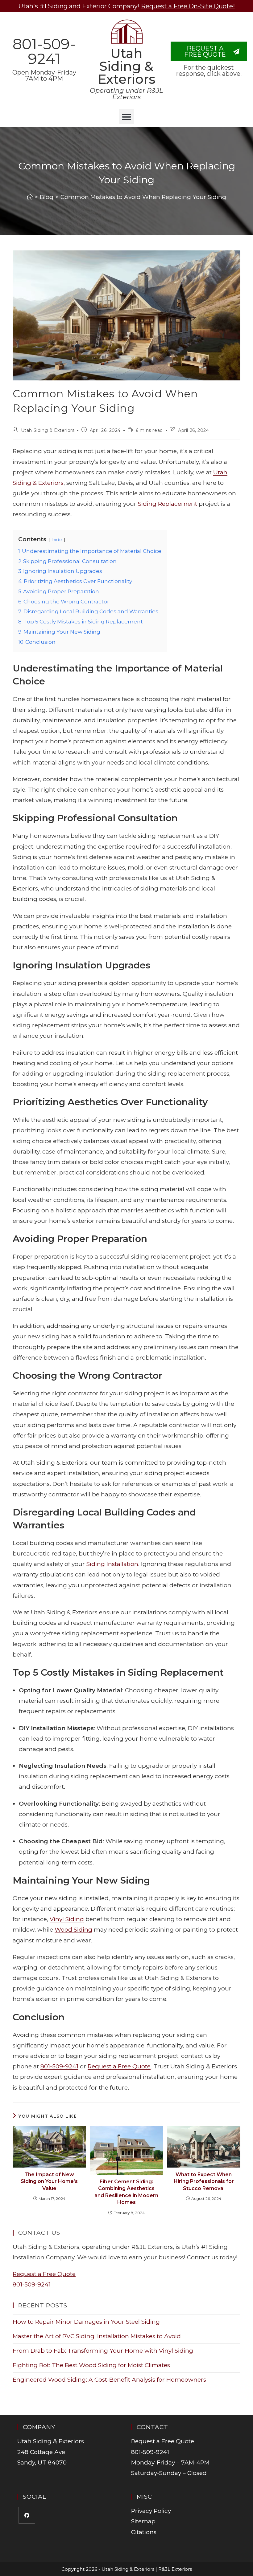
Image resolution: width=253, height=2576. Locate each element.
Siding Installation (112, 1564)
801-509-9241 (44, 51)
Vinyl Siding (67, 1919)
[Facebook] (27, 2515)
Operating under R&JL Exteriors (126, 94)
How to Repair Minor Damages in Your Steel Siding (86, 2322)
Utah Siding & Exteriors (126, 66)
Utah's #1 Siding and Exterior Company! (127, 6)
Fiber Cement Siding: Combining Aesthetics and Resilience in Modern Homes (126, 2192)
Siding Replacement (168, 504)
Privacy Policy (151, 2511)
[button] (126, 117)
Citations (144, 2532)
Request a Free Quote (119, 2066)
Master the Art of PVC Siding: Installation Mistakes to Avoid (97, 2336)
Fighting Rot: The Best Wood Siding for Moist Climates (91, 2365)
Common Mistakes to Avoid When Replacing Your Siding (143, 197)
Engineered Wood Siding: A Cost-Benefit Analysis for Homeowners (109, 2380)
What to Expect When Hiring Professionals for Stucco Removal (204, 2181)
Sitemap (143, 2521)
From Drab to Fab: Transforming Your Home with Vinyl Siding (103, 2351)
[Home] (30, 197)
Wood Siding (73, 1930)
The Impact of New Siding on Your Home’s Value (49, 2181)
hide (57, 540)
